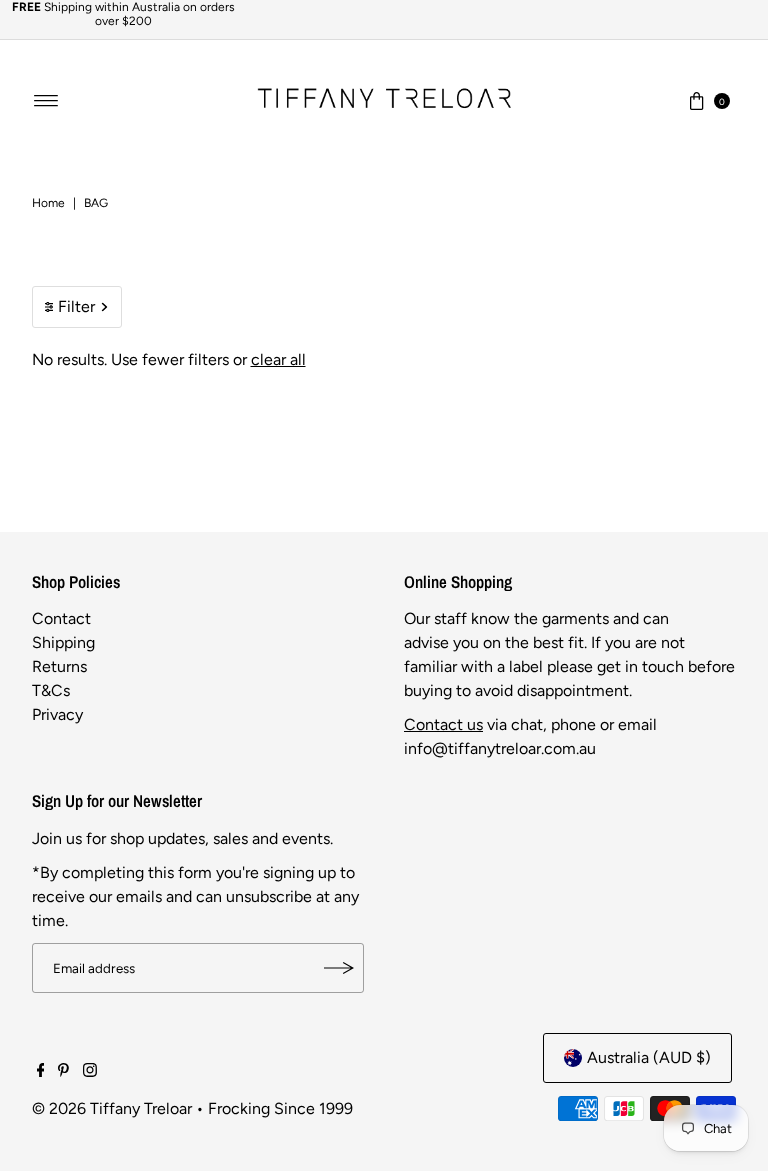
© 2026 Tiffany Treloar (112, 1108)
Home (48, 203)
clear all (278, 359)
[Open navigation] (46, 101)
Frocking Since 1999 (280, 1108)
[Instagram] (90, 1072)
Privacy (57, 714)
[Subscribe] (339, 968)
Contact (61, 618)
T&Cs (51, 690)
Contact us (443, 724)
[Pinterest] (63, 1072)
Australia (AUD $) (649, 1057)
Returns (59, 666)
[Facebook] (41, 1072)
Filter (76, 306)
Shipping (63, 642)
